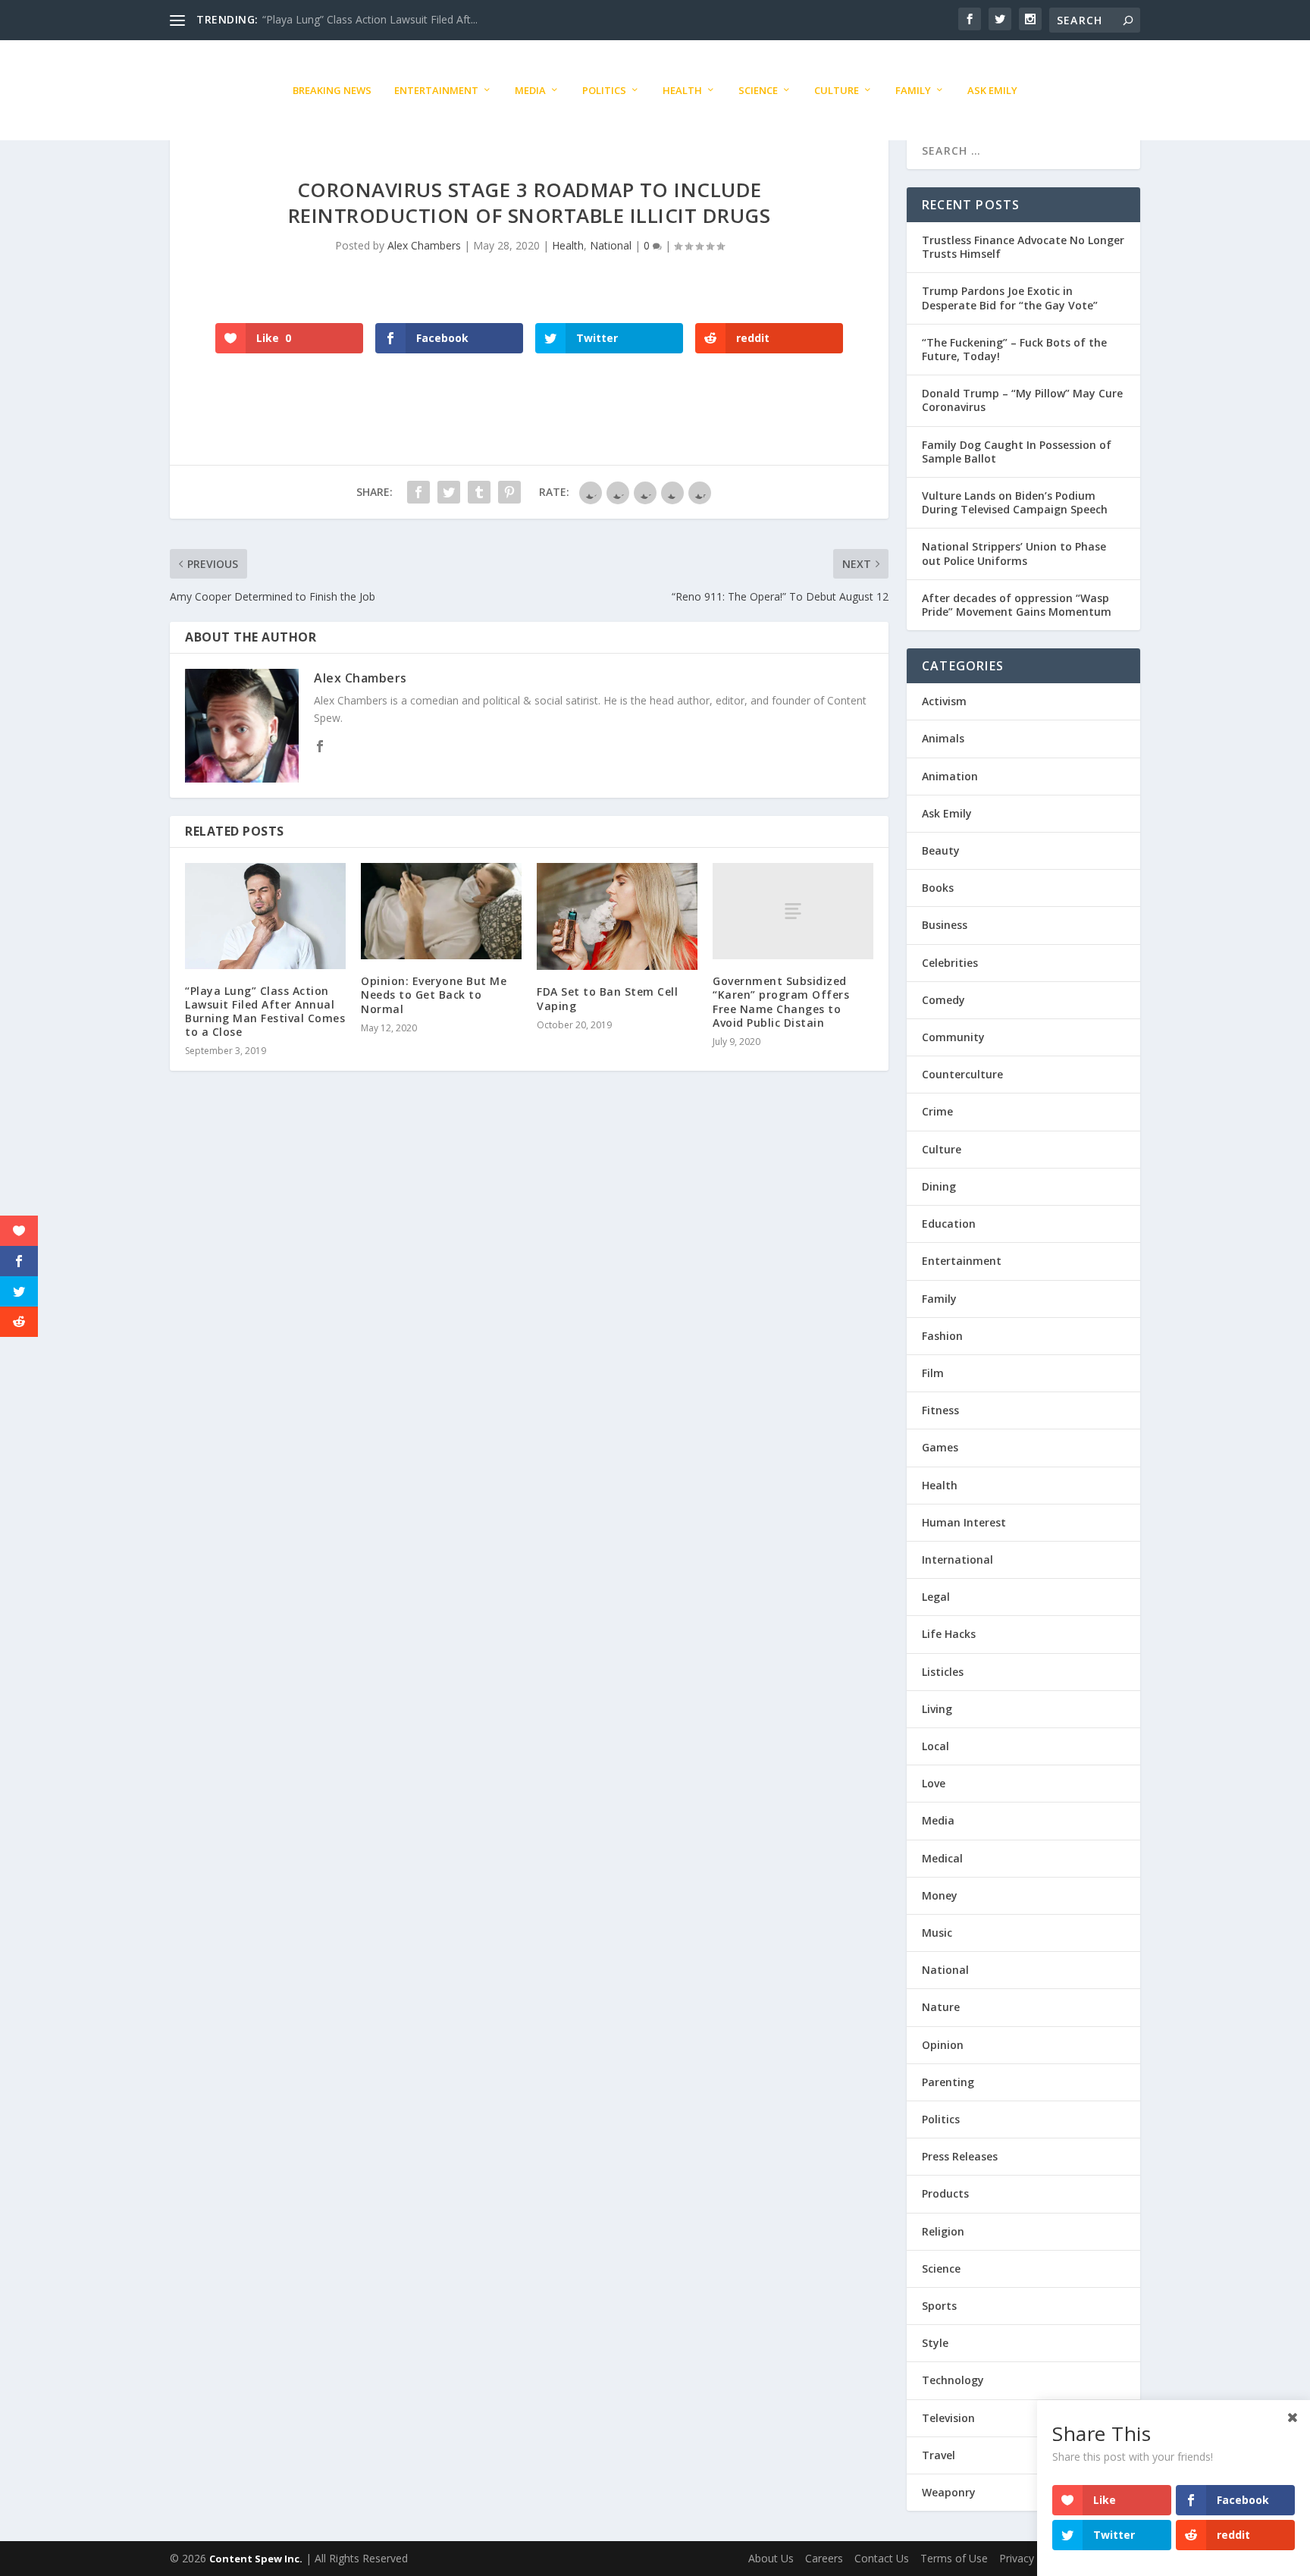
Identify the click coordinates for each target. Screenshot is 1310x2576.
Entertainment (436, 90)
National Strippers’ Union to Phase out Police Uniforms (1014, 553)
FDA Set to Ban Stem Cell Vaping (607, 998)
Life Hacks (949, 1634)
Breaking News (332, 90)
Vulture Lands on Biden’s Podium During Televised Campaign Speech (1015, 502)
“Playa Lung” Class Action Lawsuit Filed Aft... (370, 19)
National (611, 245)
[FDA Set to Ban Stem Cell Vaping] (617, 917)
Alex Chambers (424, 245)
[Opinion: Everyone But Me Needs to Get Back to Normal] (441, 911)
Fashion (942, 1336)
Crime (937, 1111)
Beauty (941, 850)
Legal (936, 1597)
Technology (953, 2380)
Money (940, 1895)
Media (530, 90)
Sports (939, 2306)
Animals (943, 738)
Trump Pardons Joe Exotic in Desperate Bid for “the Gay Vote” (1010, 298)
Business (945, 925)
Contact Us (882, 2558)
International (957, 1559)
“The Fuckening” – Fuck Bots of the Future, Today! (1014, 349)
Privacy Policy (1033, 2558)
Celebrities (950, 963)
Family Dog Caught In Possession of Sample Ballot (1017, 452)
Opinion (943, 2045)
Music (937, 1933)
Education (949, 1224)
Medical (942, 1858)
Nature (941, 2007)
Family (913, 90)
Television (948, 2418)
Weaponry (949, 2492)
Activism (944, 701)
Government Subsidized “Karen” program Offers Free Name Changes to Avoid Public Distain (781, 1002)
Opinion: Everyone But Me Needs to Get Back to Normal (434, 995)
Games (940, 1447)
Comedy (943, 1000)
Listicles (943, 1672)
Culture (837, 90)
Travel (939, 2455)
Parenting (948, 2082)
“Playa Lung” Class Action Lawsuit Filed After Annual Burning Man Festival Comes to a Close (265, 1012)
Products (945, 2193)
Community (953, 1037)
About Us (771, 2558)
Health (682, 90)
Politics (604, 90)
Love (934, 1783)
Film (933, 1373)
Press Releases (960, 2156)
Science (758, 90)
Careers (824, 2558)
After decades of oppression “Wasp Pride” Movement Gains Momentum (1017, 605)
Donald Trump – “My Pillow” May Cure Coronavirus (1022, 400)
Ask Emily (992, 90)
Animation (950, 776)
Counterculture (962, 1074)
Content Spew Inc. (256, 2559)
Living (937, 1709)
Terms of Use (954, 2558)
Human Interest (964, 1522)
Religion (943, 2231)
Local (935, 1746)
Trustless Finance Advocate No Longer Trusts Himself (1023, 247)
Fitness (940, 1410)
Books (938, 888)
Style (935, 2343)
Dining (939, 1186)
